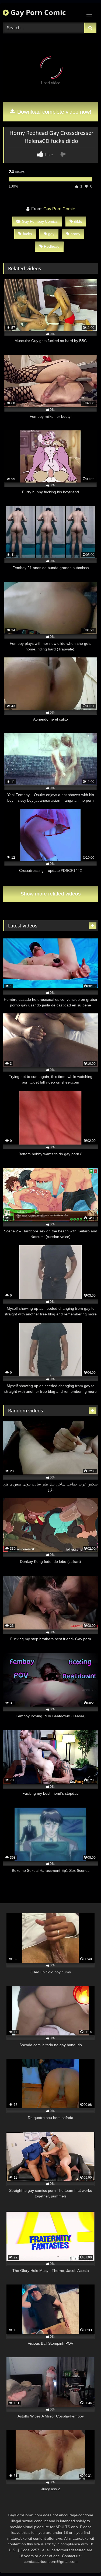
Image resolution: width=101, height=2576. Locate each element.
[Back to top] (84, 2560)
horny (75, 234)
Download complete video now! (53, 112)
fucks (27, 234)
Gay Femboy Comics (40, 221)
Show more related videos (51, 894)
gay (51, 234)
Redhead (52, 246)
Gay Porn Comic (37, 12)
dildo (78, 221)
